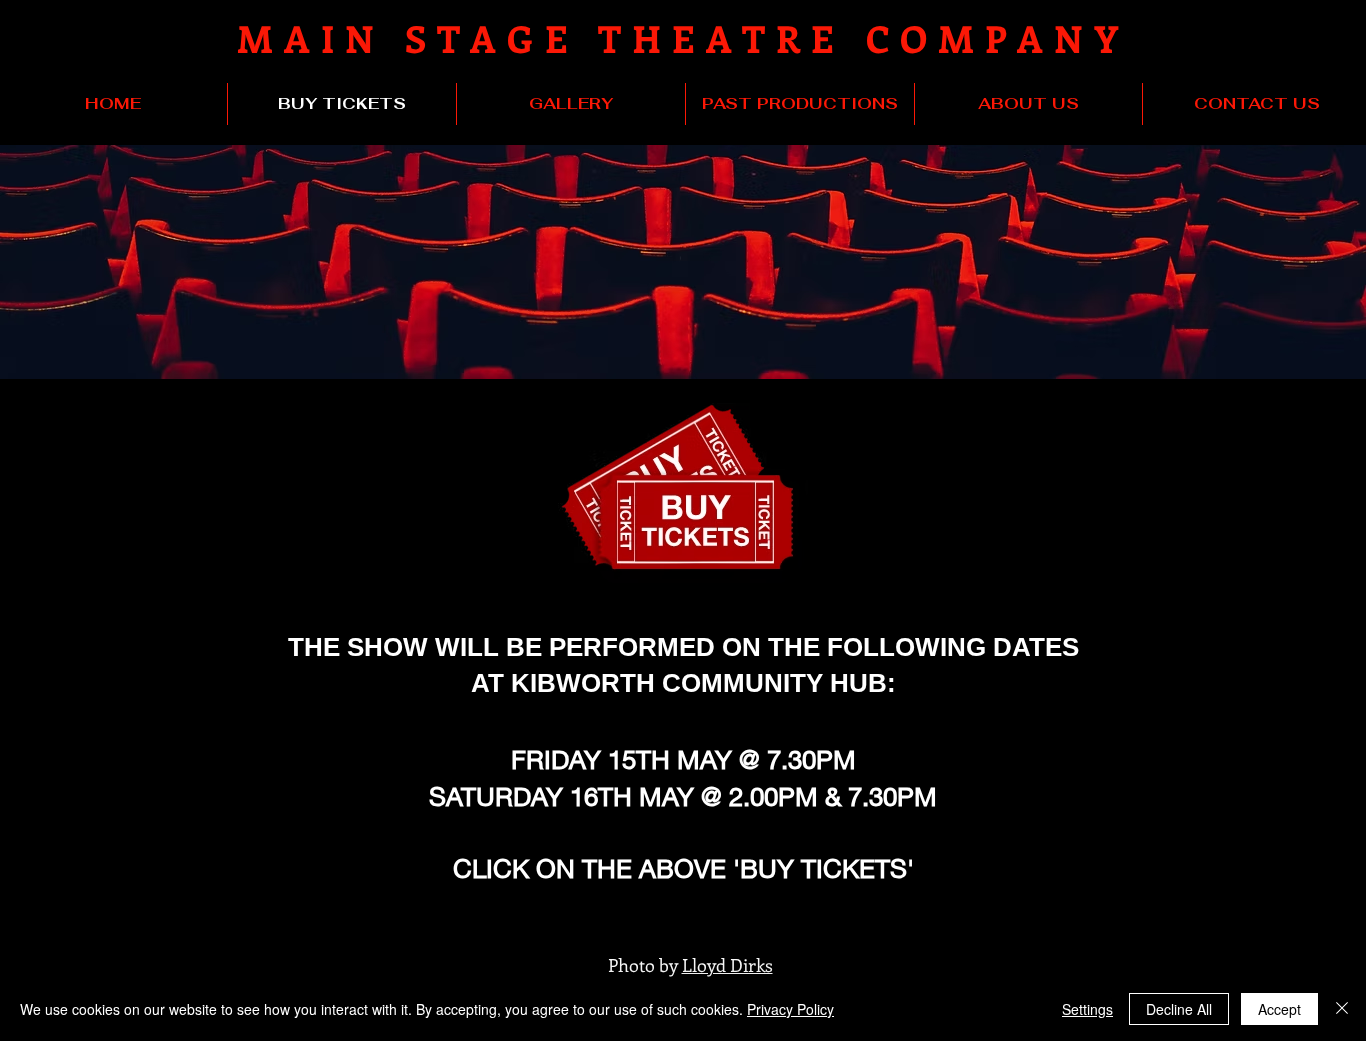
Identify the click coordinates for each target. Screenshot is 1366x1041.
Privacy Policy (790, 1009)
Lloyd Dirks (727, 965)
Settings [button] (1087, 1009)
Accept (1279, 1009)
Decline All (1179, 1009)
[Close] (1342, 1009)
